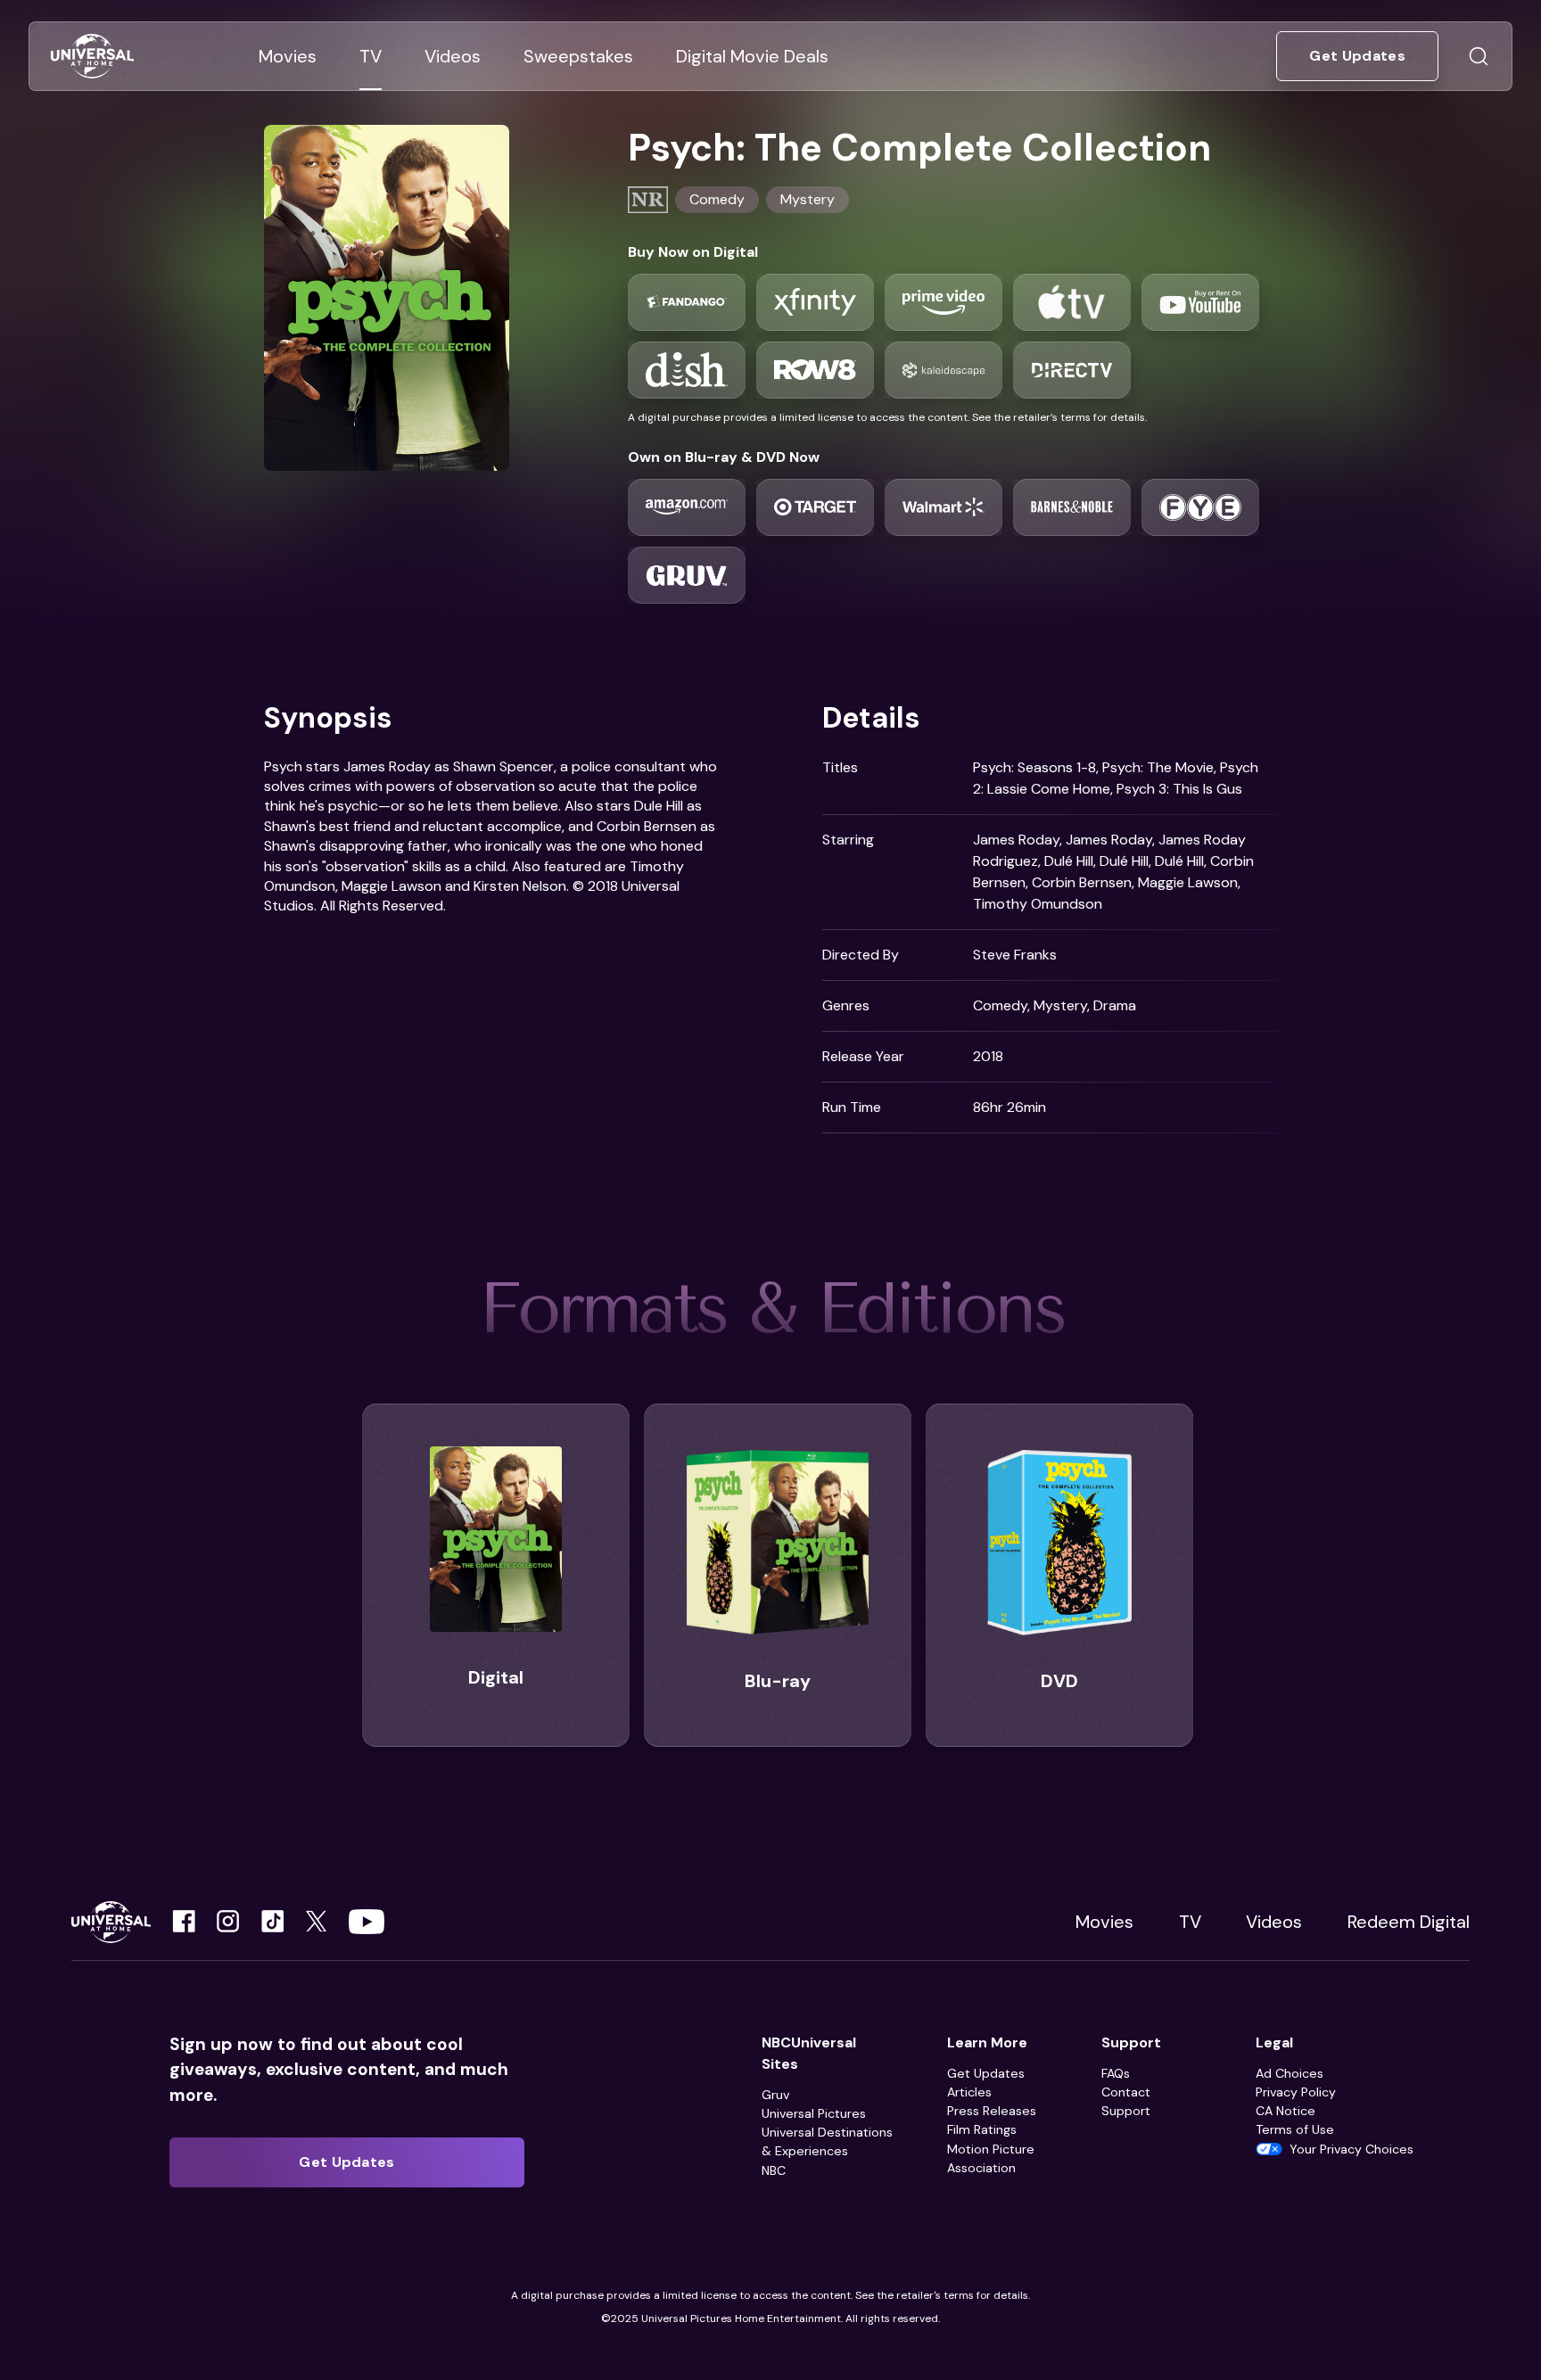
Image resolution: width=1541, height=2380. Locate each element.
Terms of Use (1295, 2129)
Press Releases (992, 2111)
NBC (774, 2170)
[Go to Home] (92, 57)
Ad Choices (1290, 2073)
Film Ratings (982, 2129)
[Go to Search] (1479, 56)
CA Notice (1286, 2111)
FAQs (1116, 2073)
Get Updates (986, 2073)
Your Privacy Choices (1351, 2149)
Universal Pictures (814, 2113)
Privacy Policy (1296, 2092)
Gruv (775, 2095)
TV (1190, 1922)
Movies (1104, 1922)
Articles (969, 2092)
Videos (1274, 1922)
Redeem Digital (1409, 1922)
